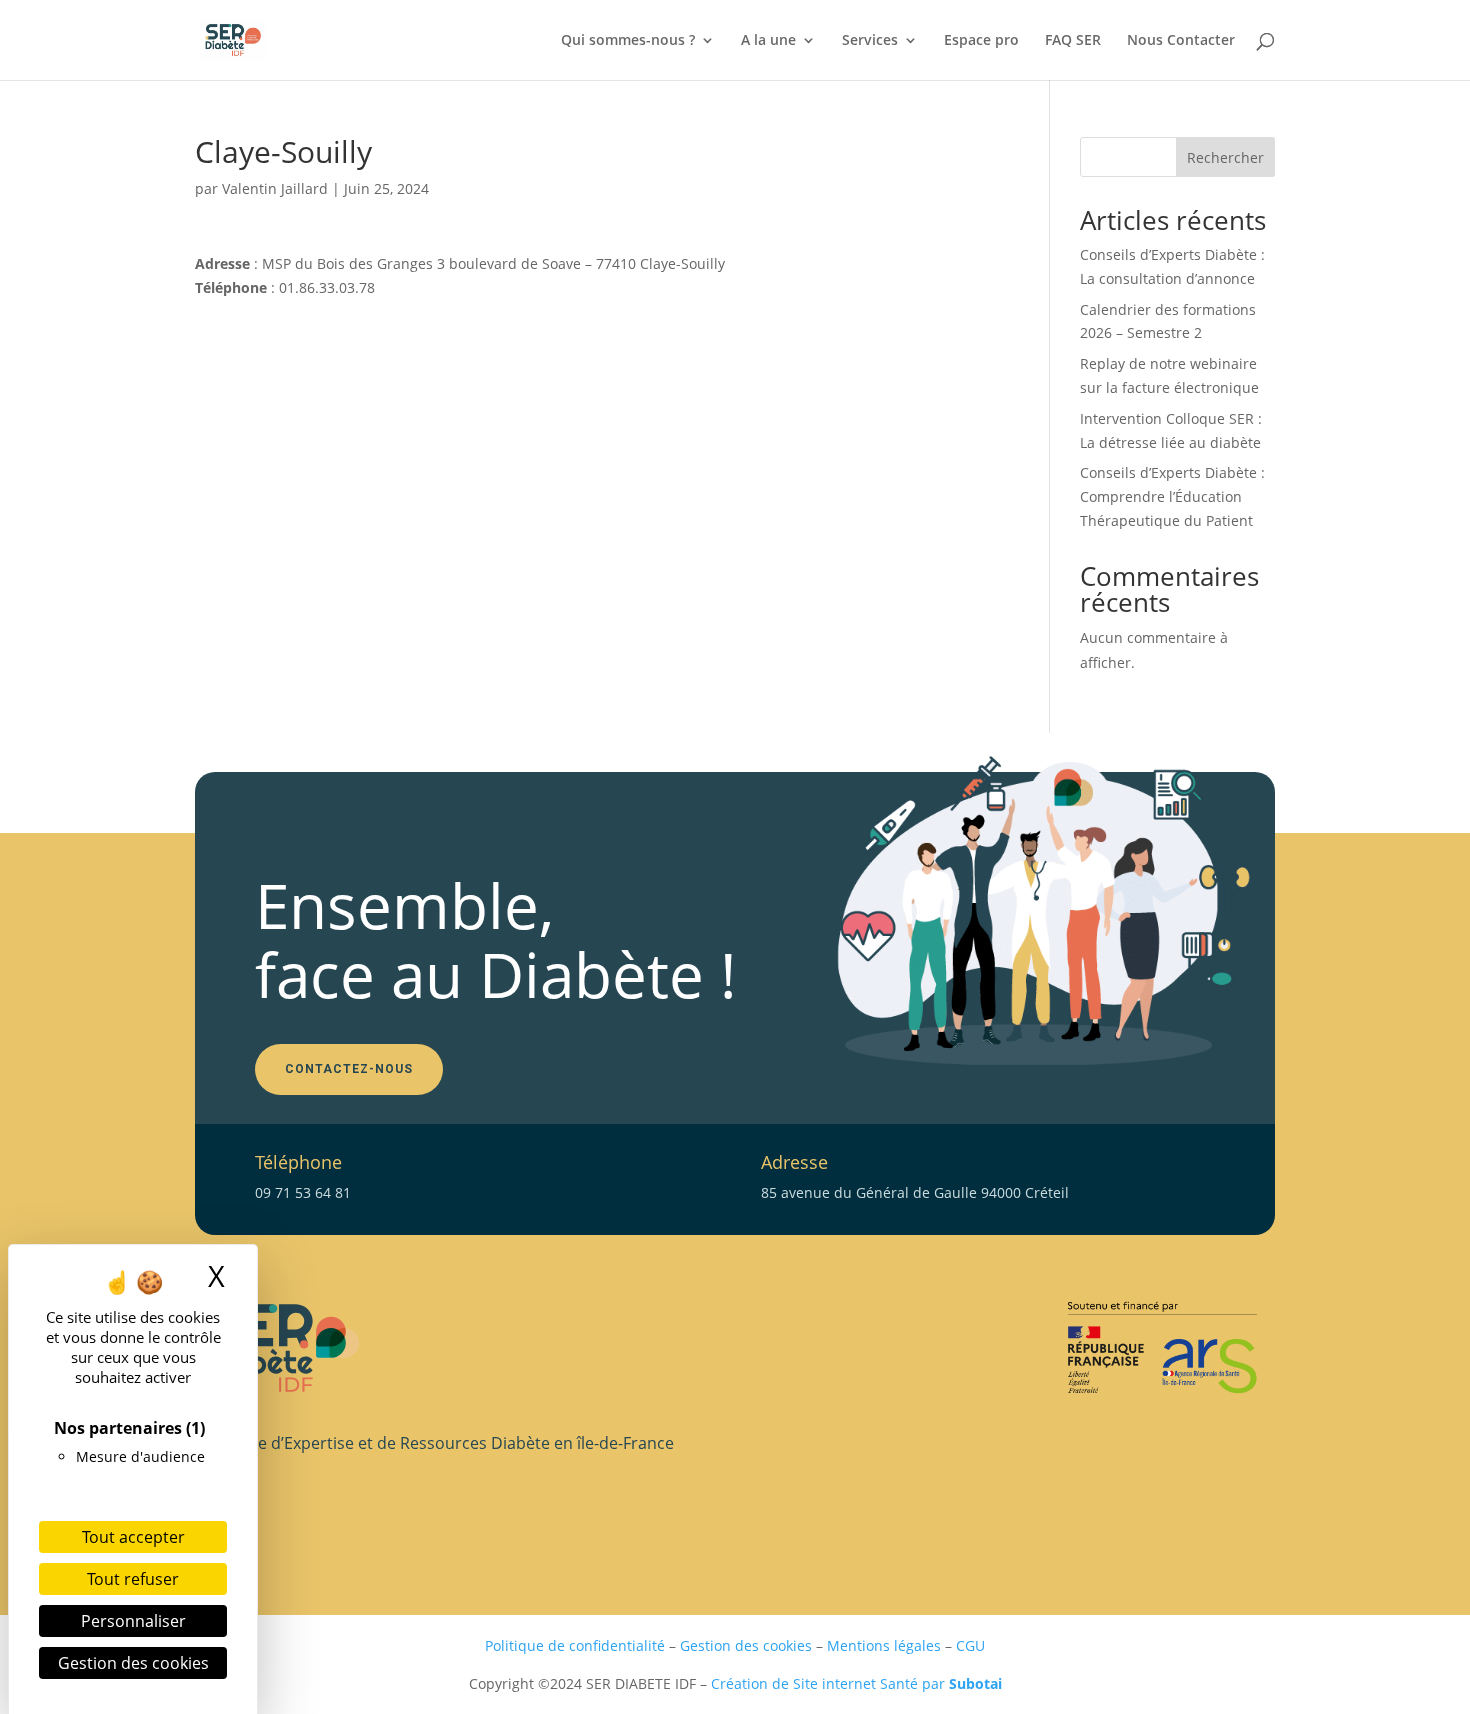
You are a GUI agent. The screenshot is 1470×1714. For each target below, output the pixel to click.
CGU (970, 1645)
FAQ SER (1073, 41)
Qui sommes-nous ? (628, 41)
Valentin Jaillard (275, 188)
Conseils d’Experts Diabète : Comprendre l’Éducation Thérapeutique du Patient (1172, 496)
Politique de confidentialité (575, 1645)
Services (870, 41)
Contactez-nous (349, 1069)
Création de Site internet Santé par (856, 1683)
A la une (768, 41)
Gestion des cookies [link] (133, 1663)
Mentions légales (884, 1645)
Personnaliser (133, 1621)
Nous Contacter (1181, 41)
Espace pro (981, 41)
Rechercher (1225, 157)
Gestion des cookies (746, 1645)
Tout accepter (133, 1537)
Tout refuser (133, 1579)
